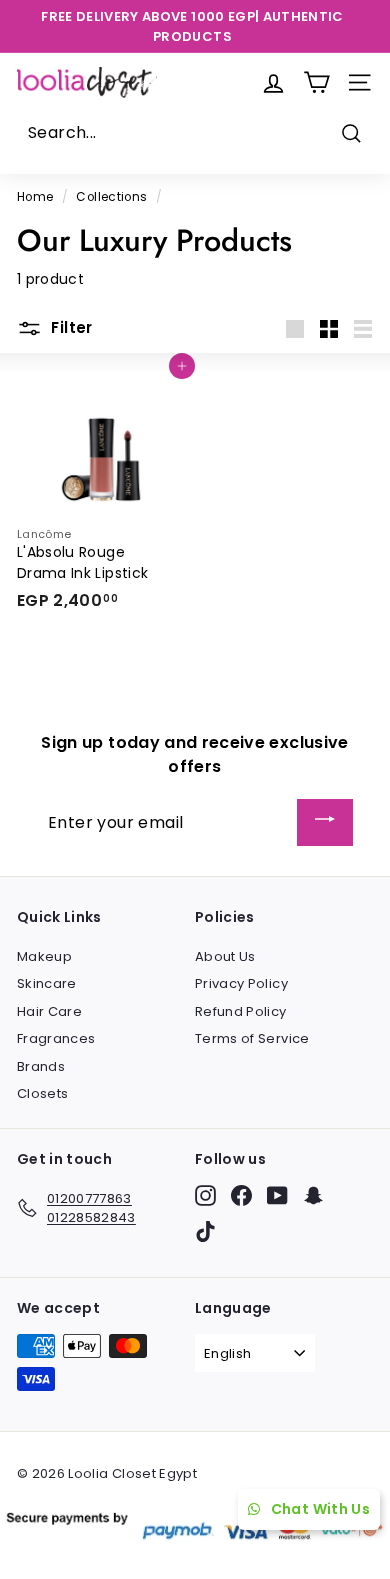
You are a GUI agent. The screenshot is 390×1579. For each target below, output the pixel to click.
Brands (41, 1066)
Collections (111, 197)
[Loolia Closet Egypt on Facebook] (241, 1195)
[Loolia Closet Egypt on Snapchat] (313, 1195)
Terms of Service (252, 1038)
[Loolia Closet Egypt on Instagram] (205, 1195)
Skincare (47, 983)
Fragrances (56, 1038)
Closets (42, 1093)
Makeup (44, 956)
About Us (225, 956)
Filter (70, 327)
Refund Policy (241, 1011)
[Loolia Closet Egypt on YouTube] (277, 1195)
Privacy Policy (241, 983)
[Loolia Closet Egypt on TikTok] (205, 1231)
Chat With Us (320, 1509)
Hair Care (49, 1011)
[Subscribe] (325, 822)
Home (35, 197)
